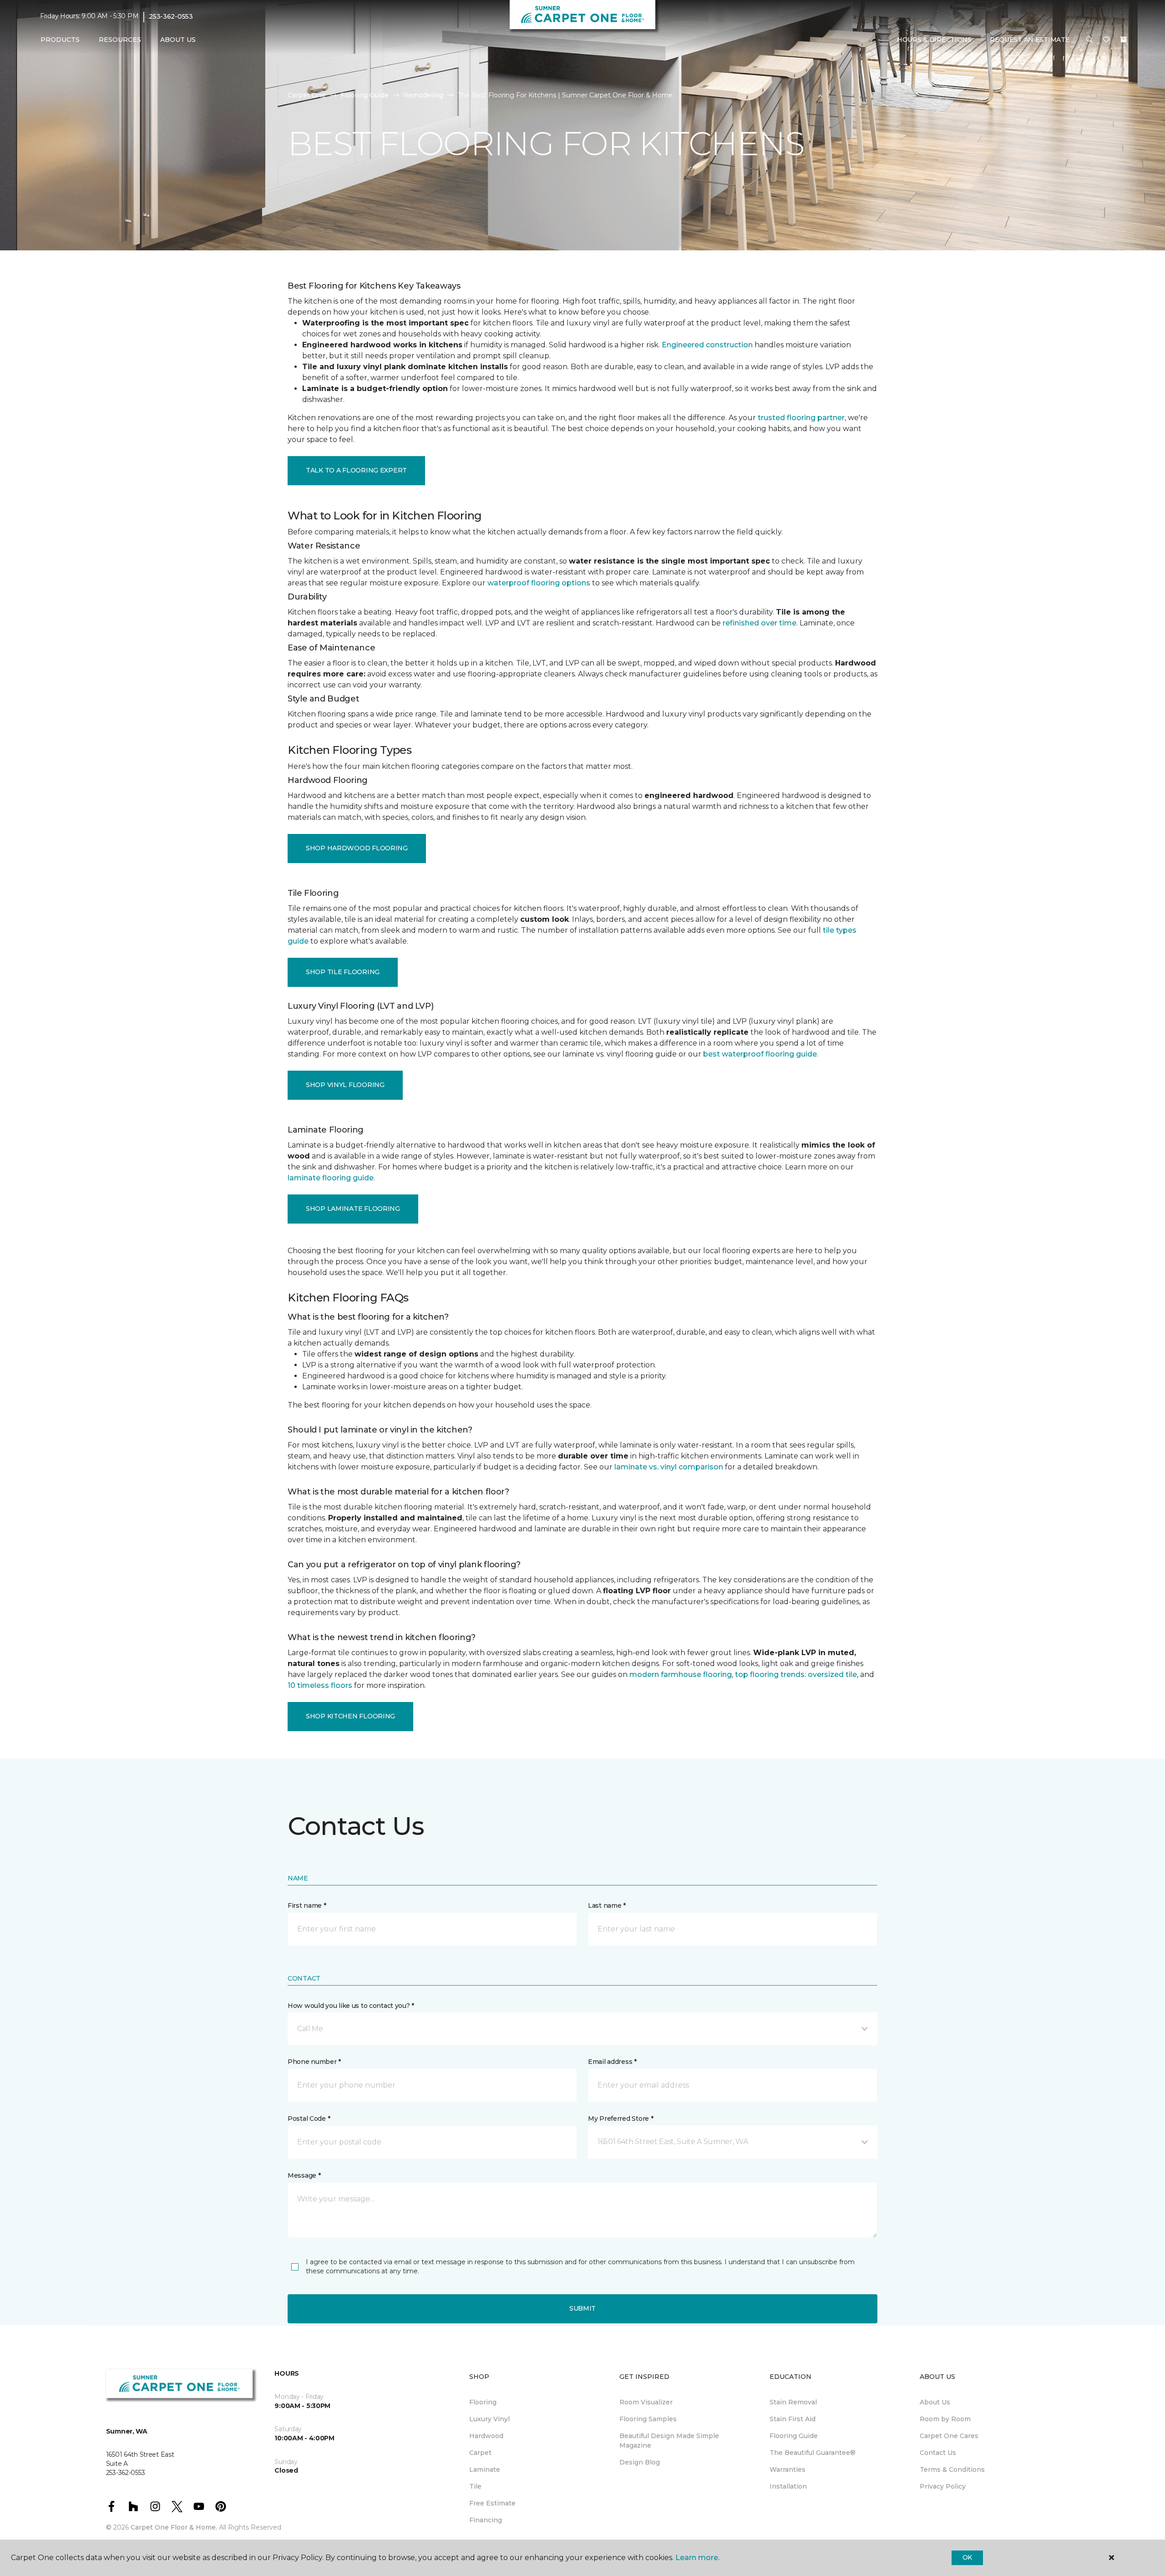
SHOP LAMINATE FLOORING (353, 1209)
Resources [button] (120, 40)
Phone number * (314, 2062)
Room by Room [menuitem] (945, 2419)
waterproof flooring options (539, 583)
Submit (582, 2308)
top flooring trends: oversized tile (796, 1674)
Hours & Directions (934, 40)
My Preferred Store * (620, 2119)
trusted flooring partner (801, 418)
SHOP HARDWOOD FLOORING (357, 848)
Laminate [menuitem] (485, 2469)
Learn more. (697, 2558)
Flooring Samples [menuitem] (648, 2419)
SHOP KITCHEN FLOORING (350, 1716)
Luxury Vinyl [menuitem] (489, 2419)
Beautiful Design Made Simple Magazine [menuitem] (669, 2441)
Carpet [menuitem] (480, 2453)
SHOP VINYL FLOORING (345, 1085)
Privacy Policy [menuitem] (943, 2486)
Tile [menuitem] (475, 2486)
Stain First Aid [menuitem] (793, 2419)
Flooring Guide (365, 95)
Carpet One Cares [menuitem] (949, 2436)
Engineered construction (707, 345)
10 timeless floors (320, 1685)
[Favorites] (1106, 40)
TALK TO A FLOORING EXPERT (356, 470)
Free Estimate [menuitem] (492, 2503)
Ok (967, 2557)
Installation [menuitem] (788, 2486)
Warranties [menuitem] (788, 2469)
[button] (1089, 40)
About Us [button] (178, 40)
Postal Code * (309, 2119)
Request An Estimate (1030, 40)
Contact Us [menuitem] (938, 2453)
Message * (304, 2175)
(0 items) (1124, 40)
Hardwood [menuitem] (486, 2436)
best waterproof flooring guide (760, 1054)
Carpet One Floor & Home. (174, 2527)
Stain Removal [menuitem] (793, 2402)
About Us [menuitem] (935, 2402)
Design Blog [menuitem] (640, 2462)
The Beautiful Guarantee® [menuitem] (813, 2453)
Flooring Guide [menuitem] (794, 2436)
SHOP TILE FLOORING (343, 972)
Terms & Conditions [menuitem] (952, 2469)
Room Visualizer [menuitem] (646, 2402)
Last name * (607, 1905)
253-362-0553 (171, 16)
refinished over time (760, 623)
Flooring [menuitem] (483, 2402)
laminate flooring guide (331, 1178)
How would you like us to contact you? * (351, 2006)
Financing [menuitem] (486, 2520)
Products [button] (60, 40)
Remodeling (423, 95)
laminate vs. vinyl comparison (669, 1467)
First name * (307, 1905)
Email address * (612, 2062)
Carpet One (307, 95)
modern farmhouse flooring (681, 1674)
